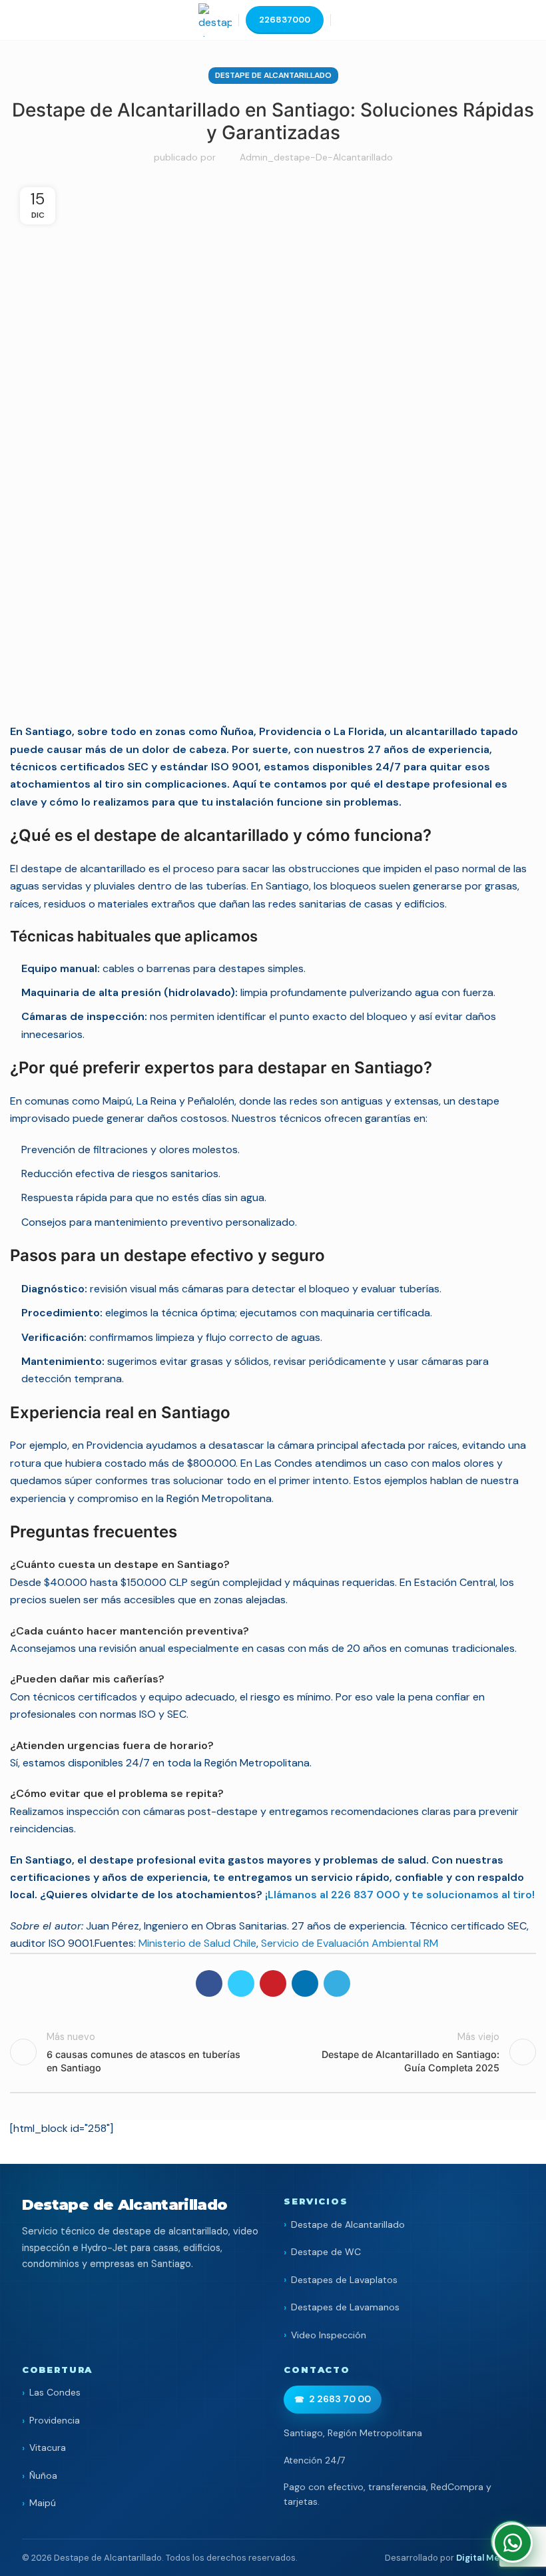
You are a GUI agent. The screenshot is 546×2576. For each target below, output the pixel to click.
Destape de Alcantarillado (273, 75)
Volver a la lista (273, 2052)
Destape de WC (326, 2252)
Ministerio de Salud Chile (197, 1943)
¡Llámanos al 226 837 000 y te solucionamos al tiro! (400, 1895)
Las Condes (55, 2392)
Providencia (55, 2420)
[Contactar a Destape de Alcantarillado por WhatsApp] (513, 2543)
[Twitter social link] (241, 1983)
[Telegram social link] (337, 1983)
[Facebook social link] (209, 1983)
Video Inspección (329, 2335)
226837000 (285, 20)
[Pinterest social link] (273, 1983)
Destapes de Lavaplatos (344, 2280)
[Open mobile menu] (343, 20)
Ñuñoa (43, 2475)
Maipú (43, 2503)
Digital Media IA (490, 2558)
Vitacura (48, 2447)
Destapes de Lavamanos (345, 2307)
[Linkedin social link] (305, 1983)
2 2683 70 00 (340, 2399)
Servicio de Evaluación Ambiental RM (350, 1943)
